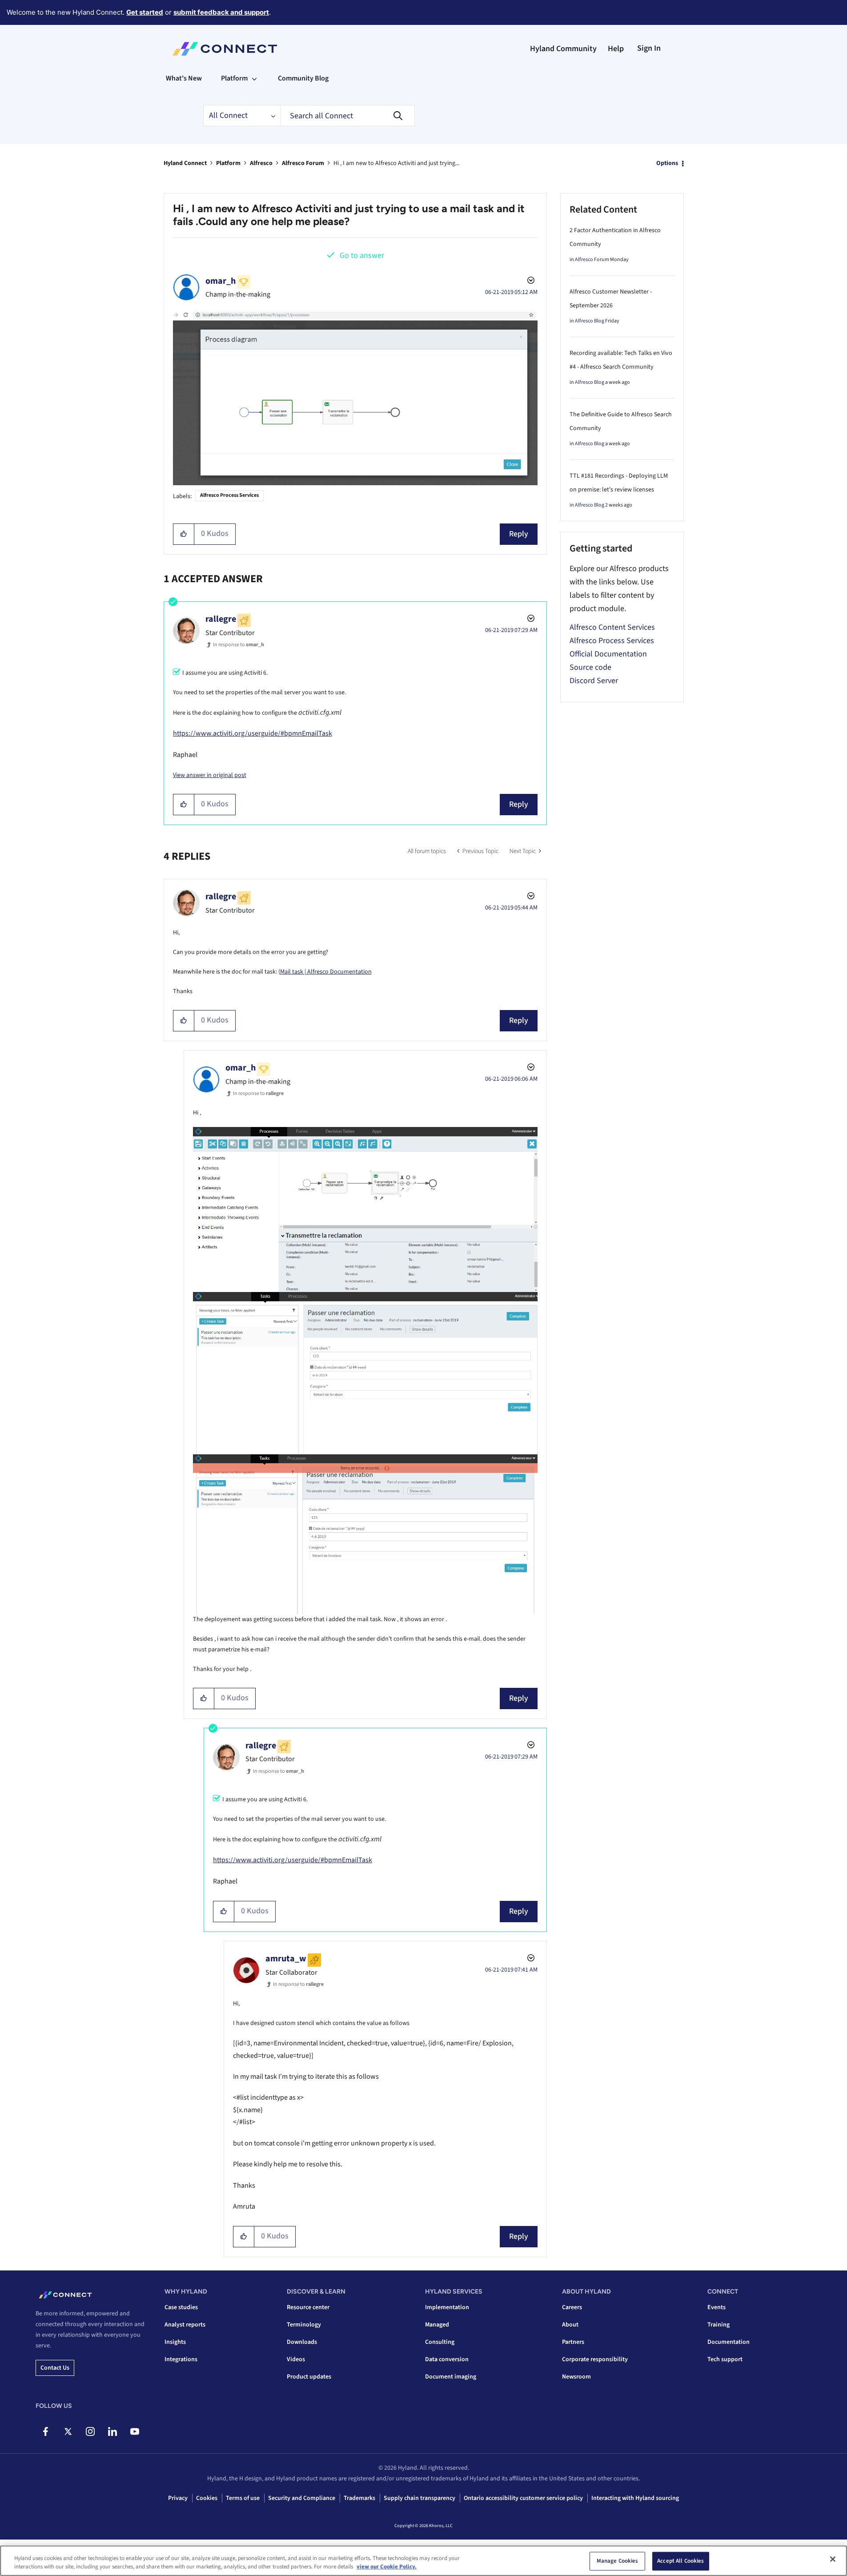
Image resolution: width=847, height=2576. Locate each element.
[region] (423, 2561)
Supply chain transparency (419, 2498)
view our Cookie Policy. (387, 2567)
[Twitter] (68, 2431)
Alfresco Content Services (612, 627)
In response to (239, 645)
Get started (145, 12)
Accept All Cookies (680, 2561)
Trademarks (359, 2498)
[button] (184, 534)
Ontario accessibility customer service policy (523, 2498)
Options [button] (667, 163)
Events (717, 2307)
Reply (519, 534)
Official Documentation (608, 654)
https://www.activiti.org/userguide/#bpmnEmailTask (253, 733)
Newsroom (576, 2377)
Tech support (725, 2359)
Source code (590, 667)
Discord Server (594, 681)
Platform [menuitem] (234, 78)
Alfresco (261, 163)
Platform (228, 163)
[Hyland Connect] (225, 49)
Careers (572, 2307)
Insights (175, 2342)
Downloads (302, 2342)
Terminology (304, 2325)
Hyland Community (563, 49)
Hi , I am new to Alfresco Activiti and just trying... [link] (396, 163)
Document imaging (451, 2377)
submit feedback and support (221, 12)
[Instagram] (90, 2431)
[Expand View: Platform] (254, 78)
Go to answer (362, 256)
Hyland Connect (185, 163)
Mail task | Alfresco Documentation (326, 972)
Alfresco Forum (303, 163)
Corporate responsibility (595, 2359)
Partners (573, 2342)
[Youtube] (134, 2431)
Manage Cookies (618, 2561)
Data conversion (447, 2359)
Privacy (178, 2498)
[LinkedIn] (112, 2431)
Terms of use (243, 2498)
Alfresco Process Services (229, 495)
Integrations (181, 2359)
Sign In (649, 48)
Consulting (440, 2342)
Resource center (308, 2307)
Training (719, 2325)
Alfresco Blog (590, 321)
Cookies (207, 2498)
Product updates (309, 2377)
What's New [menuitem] (184, 78)
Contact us (55, 2368)
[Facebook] (46, 2431)
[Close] (833, 2559)
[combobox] (348, 116)
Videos (296, 2359)
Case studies (181, 2307)
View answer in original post (210, 775)
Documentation (729, 2342)
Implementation (447, 2307)
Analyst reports (185, 2325)
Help (616, 49)
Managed (437, 2325)
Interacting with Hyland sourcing (635, 2498)
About (570, 2325)
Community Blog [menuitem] (303, 78)
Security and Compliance (302, 2498)
